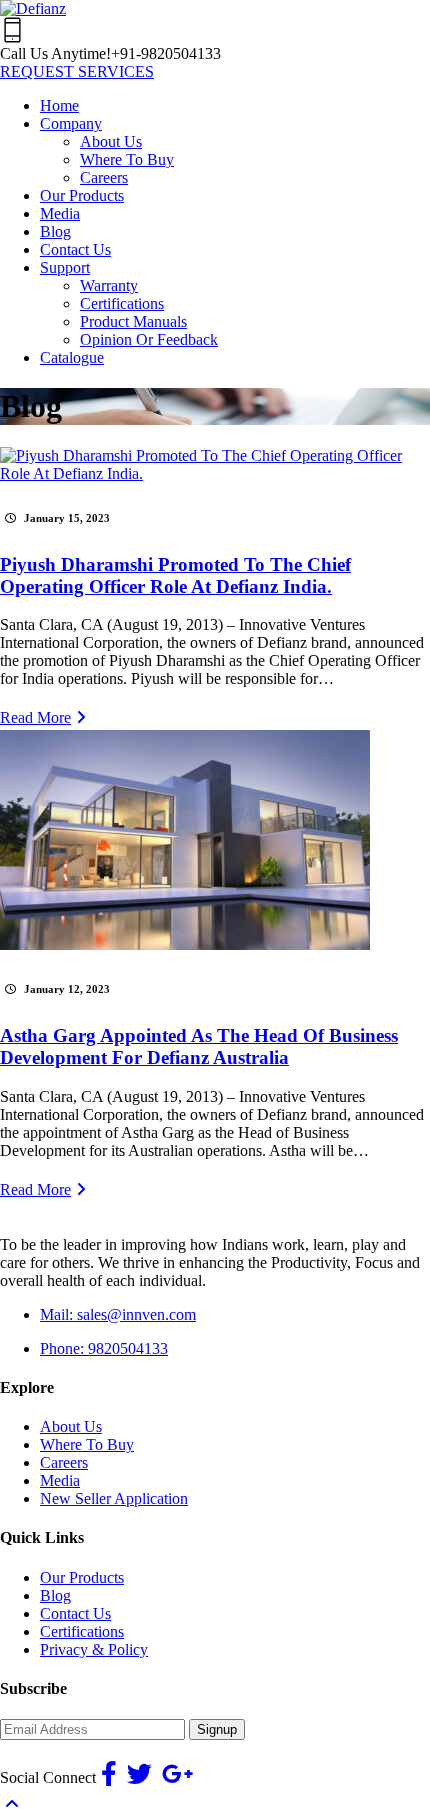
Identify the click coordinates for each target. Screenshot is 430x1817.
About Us (71, 1426)
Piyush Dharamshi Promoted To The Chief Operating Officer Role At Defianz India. (175, 575)
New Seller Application (114, 1498)
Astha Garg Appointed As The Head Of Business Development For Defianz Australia (199, 1046)
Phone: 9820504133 (104, 1348)
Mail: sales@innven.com (118, 1314)
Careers (64, 1462)
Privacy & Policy (94, 1649)
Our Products (82, 1577)
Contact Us (75, 1613)
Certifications (82, 1631)
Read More (35, 717)
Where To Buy (87, 1444)
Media (60, 1480)
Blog (55, 1595)
